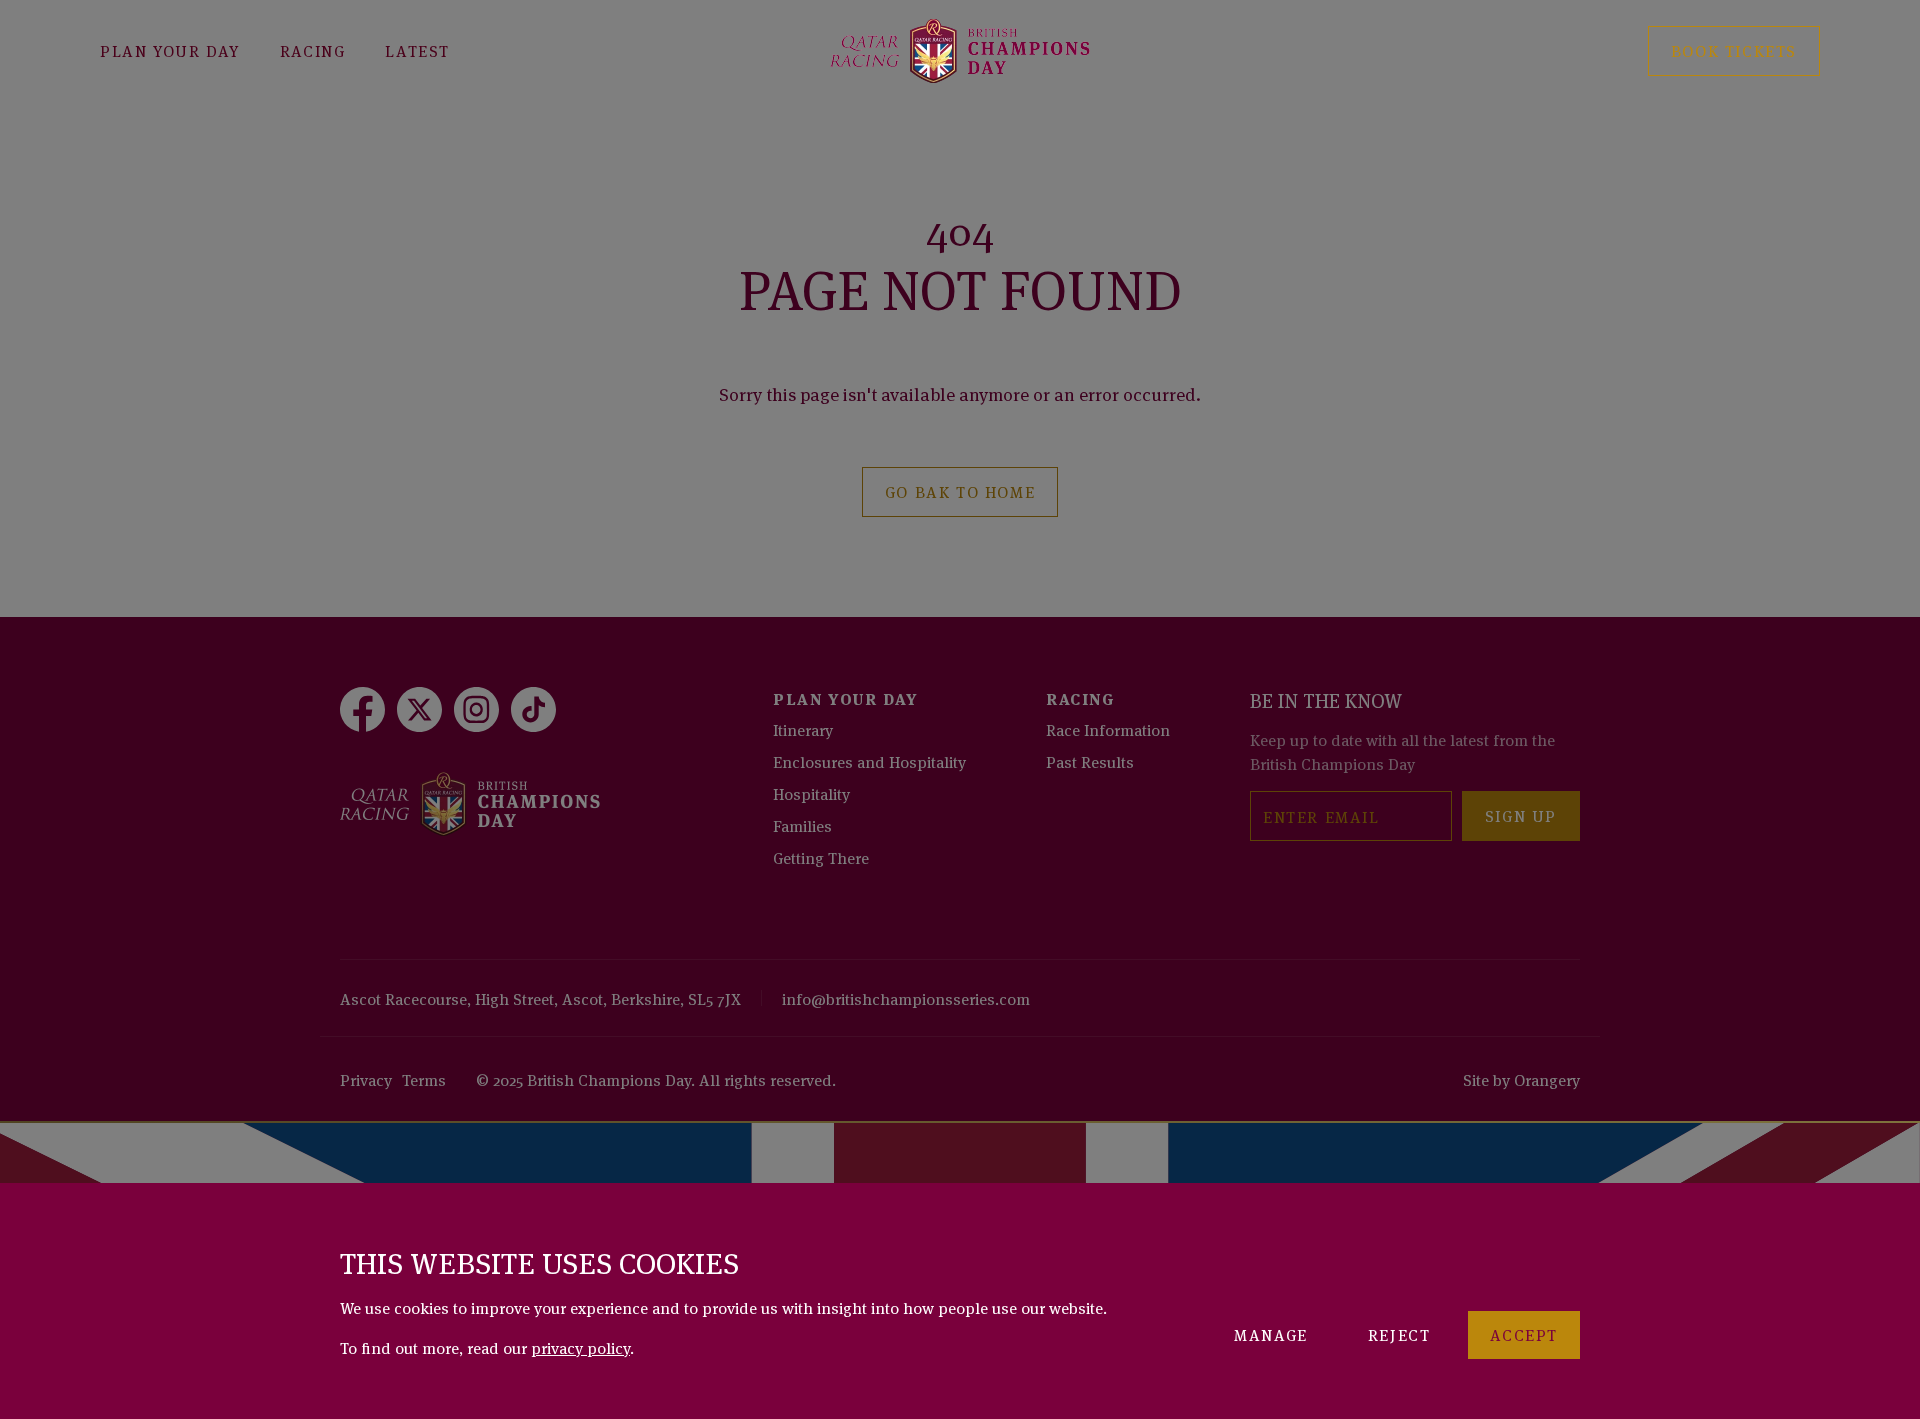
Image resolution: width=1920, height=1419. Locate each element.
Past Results (1090, 761)
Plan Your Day (170, 50)
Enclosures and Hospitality (869, 761)
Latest (417, 50)
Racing (313, 50)
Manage (1271, 1334)
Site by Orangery (1521, 1079)
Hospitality (811, 793)
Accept (1524, 1334)
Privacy (366, 1079)
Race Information (1108, 729)
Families (802, 825)
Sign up (1521, 815)
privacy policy (580, 1347)
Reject (1399, 1334)
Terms (424, 1079)
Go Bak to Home (960, 491)
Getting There (821, 857)
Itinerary (803, 729)
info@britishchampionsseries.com (906, 998)
